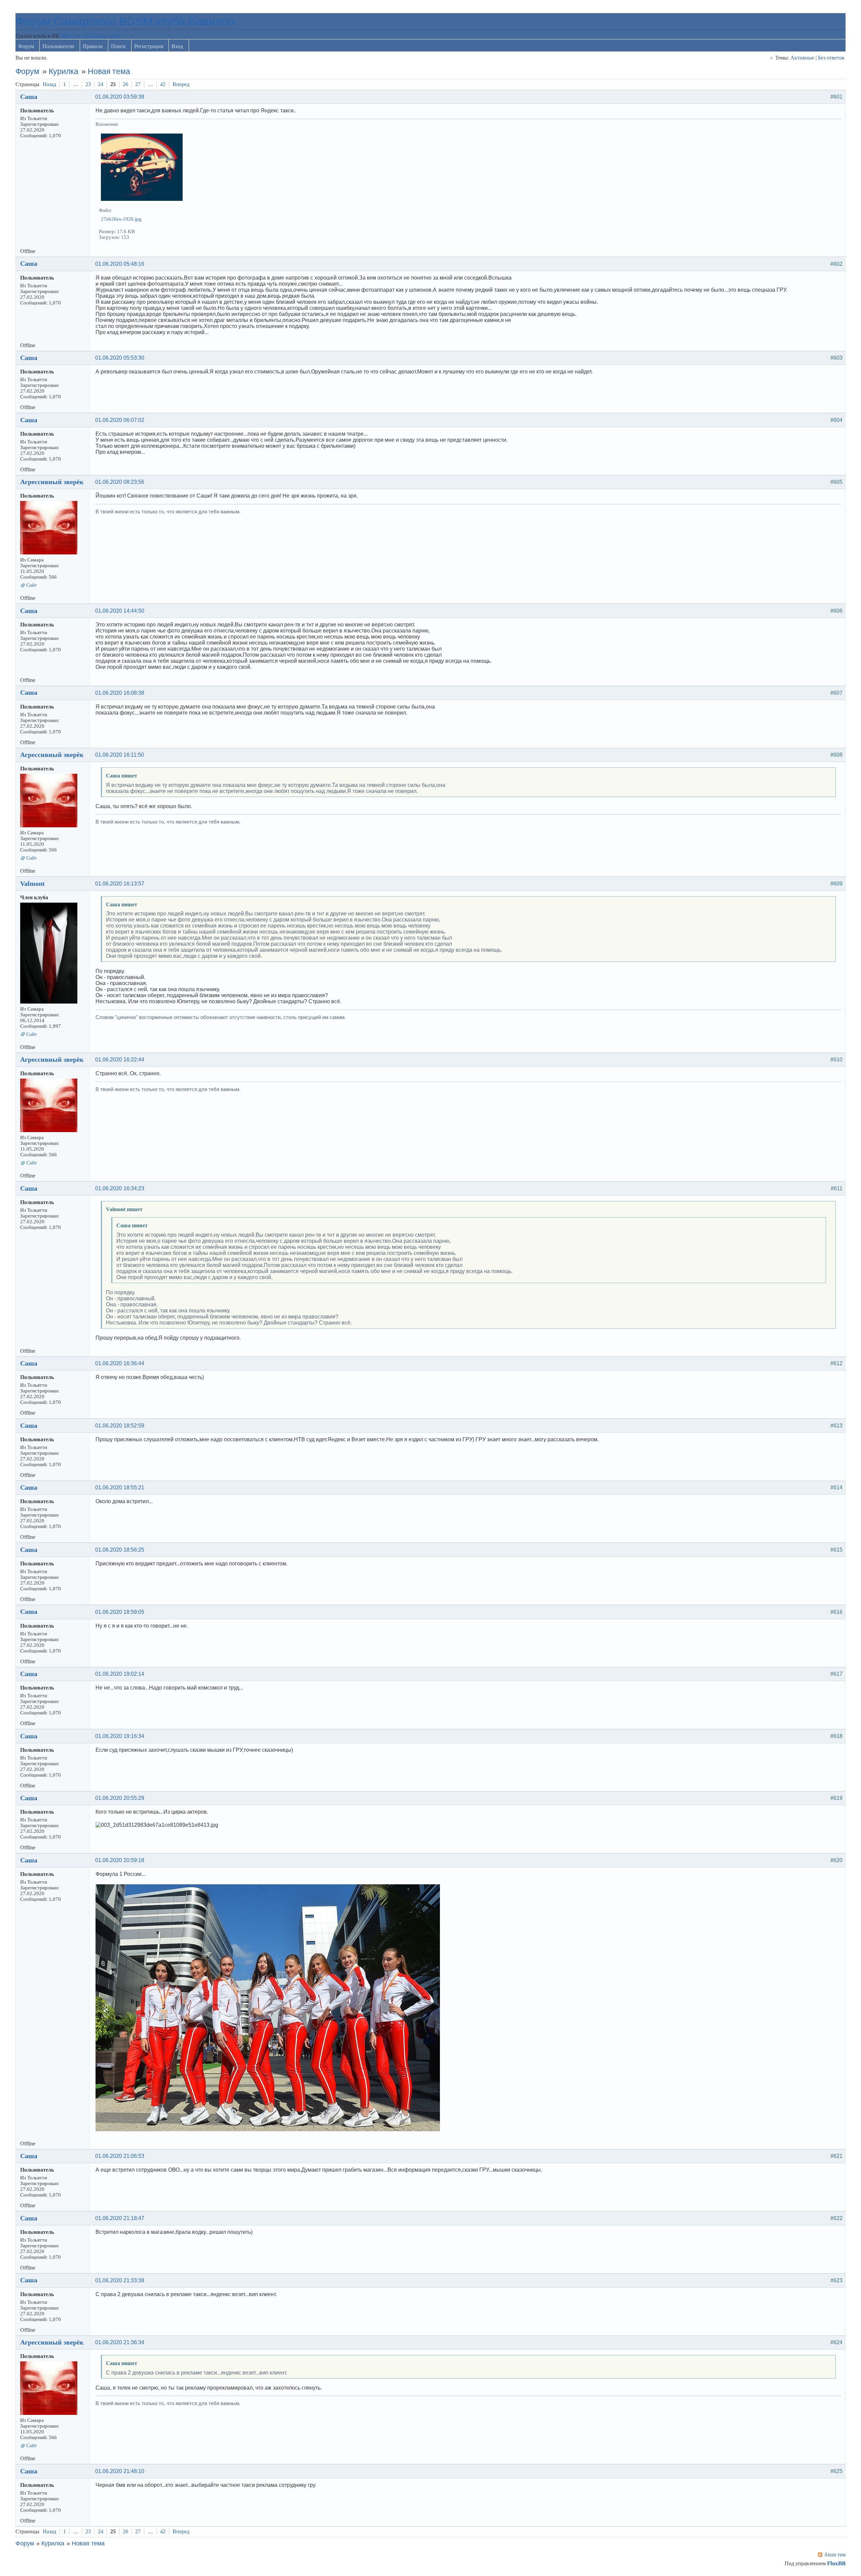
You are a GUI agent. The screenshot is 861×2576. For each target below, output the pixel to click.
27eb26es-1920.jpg (121, 219)
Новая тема (109, 71)
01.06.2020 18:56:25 (120, 1550)
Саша (29, 97)
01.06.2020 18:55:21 (120, 1487)
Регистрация (149, 46)
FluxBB (836, 2563)
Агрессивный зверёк (52, 482)
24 (101, 84)
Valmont (32, 883)
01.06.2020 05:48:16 (120, 264)
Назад (49, 84)
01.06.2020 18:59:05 (120, 1612)
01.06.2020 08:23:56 (120, 482)
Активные (802, 58)
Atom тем (835, 2555)
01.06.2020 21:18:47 (120, 2218)
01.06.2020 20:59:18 (120, 1860)
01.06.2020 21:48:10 (120, 2471)
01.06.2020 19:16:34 (120, 1736)
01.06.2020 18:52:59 (120, 1426)
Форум (26, 46)
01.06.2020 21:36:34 (120, 2342)
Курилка (64, 71)
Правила (93, 46)
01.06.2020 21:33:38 (120, 2280)
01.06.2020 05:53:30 (120, 358)
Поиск (118, 46)
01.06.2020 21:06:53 (120, 2156)
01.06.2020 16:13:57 (120, 884)
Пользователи (58, 46)
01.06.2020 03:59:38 (120, 97)
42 (163, 84)
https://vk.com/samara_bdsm (91, 36)
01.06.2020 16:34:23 (120, 1188)
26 (125, 84)
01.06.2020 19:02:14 (120, 1674)
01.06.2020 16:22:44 (120, 1060)
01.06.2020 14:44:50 (120, 611)
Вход (177, 46)
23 (88, 84)
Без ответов (831, 58)
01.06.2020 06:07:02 (120, 420)
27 (138, 84)
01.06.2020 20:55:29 (120, 1798)
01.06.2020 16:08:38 (120, 693)
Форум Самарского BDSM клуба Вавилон (125, 21)
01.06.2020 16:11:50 (120, 755)
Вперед (181, 84)
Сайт (32, 585)
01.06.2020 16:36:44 (120, 1363)
